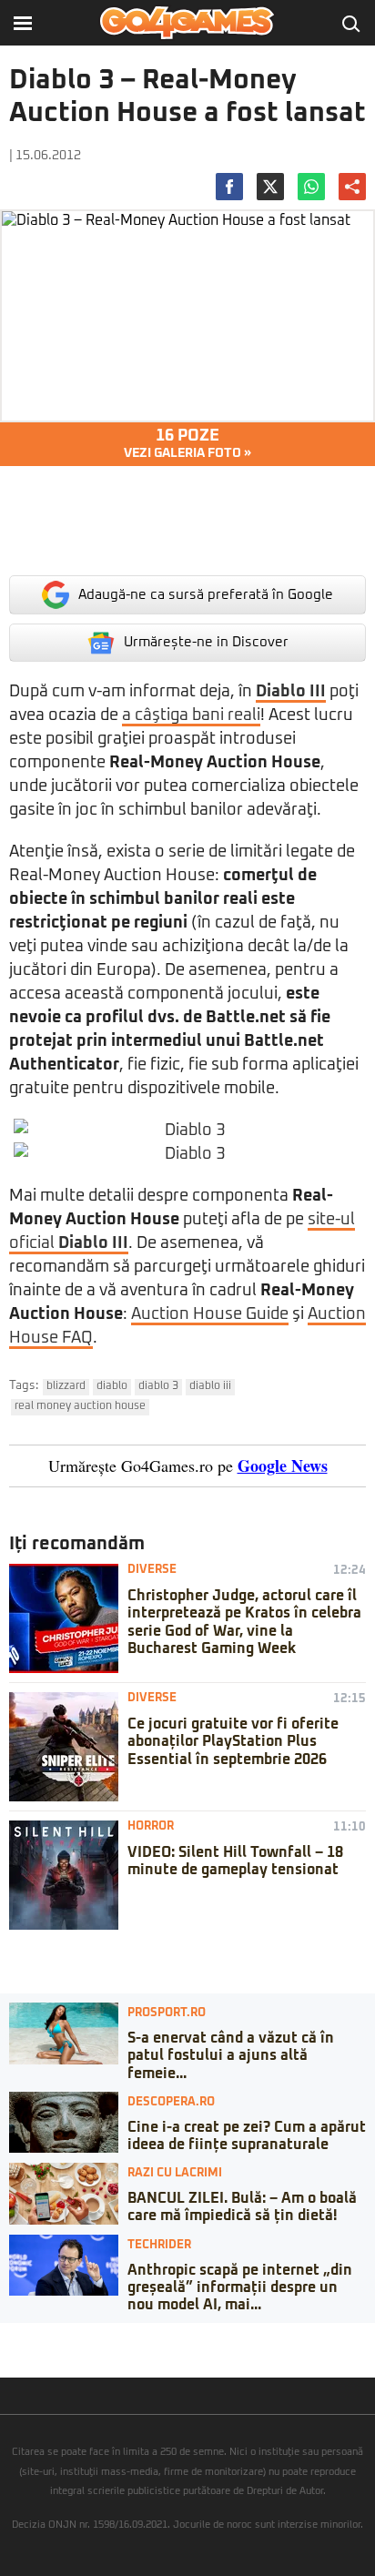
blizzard (66, 1386)
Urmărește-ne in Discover (206, 642)
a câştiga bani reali (191, 715)
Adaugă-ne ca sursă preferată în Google (206, 595)
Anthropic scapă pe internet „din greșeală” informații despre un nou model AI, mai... (240, 2287)
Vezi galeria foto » (187, 444)
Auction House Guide (210, 1314)
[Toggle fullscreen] (35, 2337)
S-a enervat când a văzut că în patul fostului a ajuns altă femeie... (231, 2055)
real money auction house (80, 1406)
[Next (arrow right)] (20, 2355)
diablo (112, 1386)
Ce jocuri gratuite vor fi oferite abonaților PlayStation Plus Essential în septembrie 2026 (233, 1741)
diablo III (210, 1386)
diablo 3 (158, 1386)
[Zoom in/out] (49, 2337)
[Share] (20, 2337)
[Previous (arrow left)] (5, 2355)
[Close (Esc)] (5, 2337)
